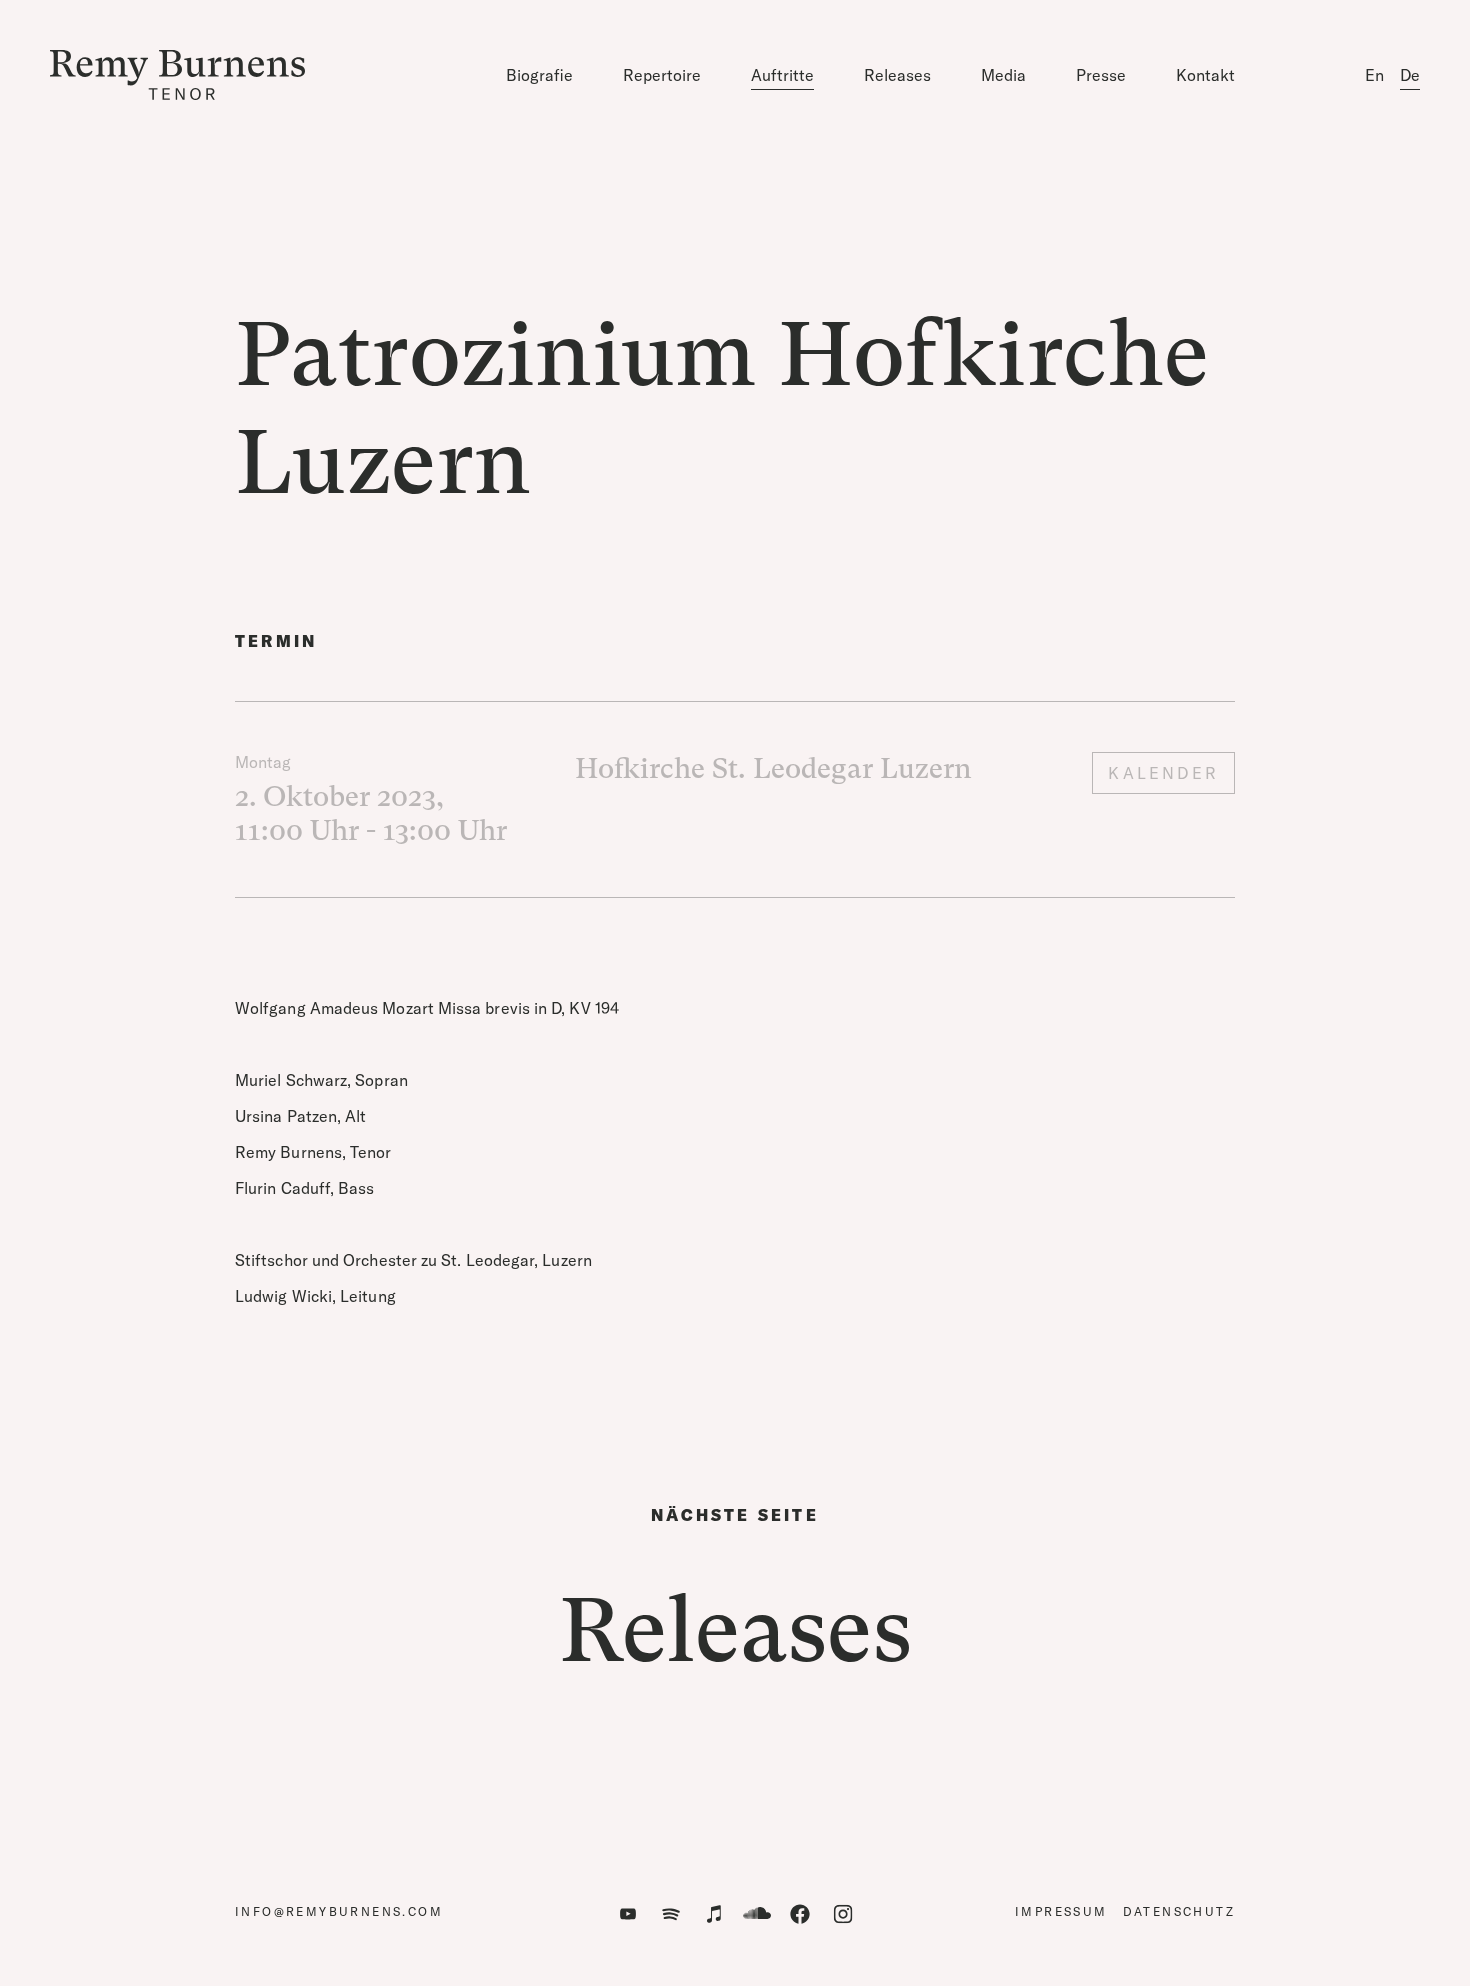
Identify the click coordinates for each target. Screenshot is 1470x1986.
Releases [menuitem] (897, 75)
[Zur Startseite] (177, 75)
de (1410, 75)
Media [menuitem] (1003, 75)
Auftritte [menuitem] (782, 75)
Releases (735, 1630)
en (1374, 75)
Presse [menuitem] (1101, 75)
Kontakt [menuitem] (1205, 75)
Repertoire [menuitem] (662, 75)
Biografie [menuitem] (539, 75)
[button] (628, 1914)
